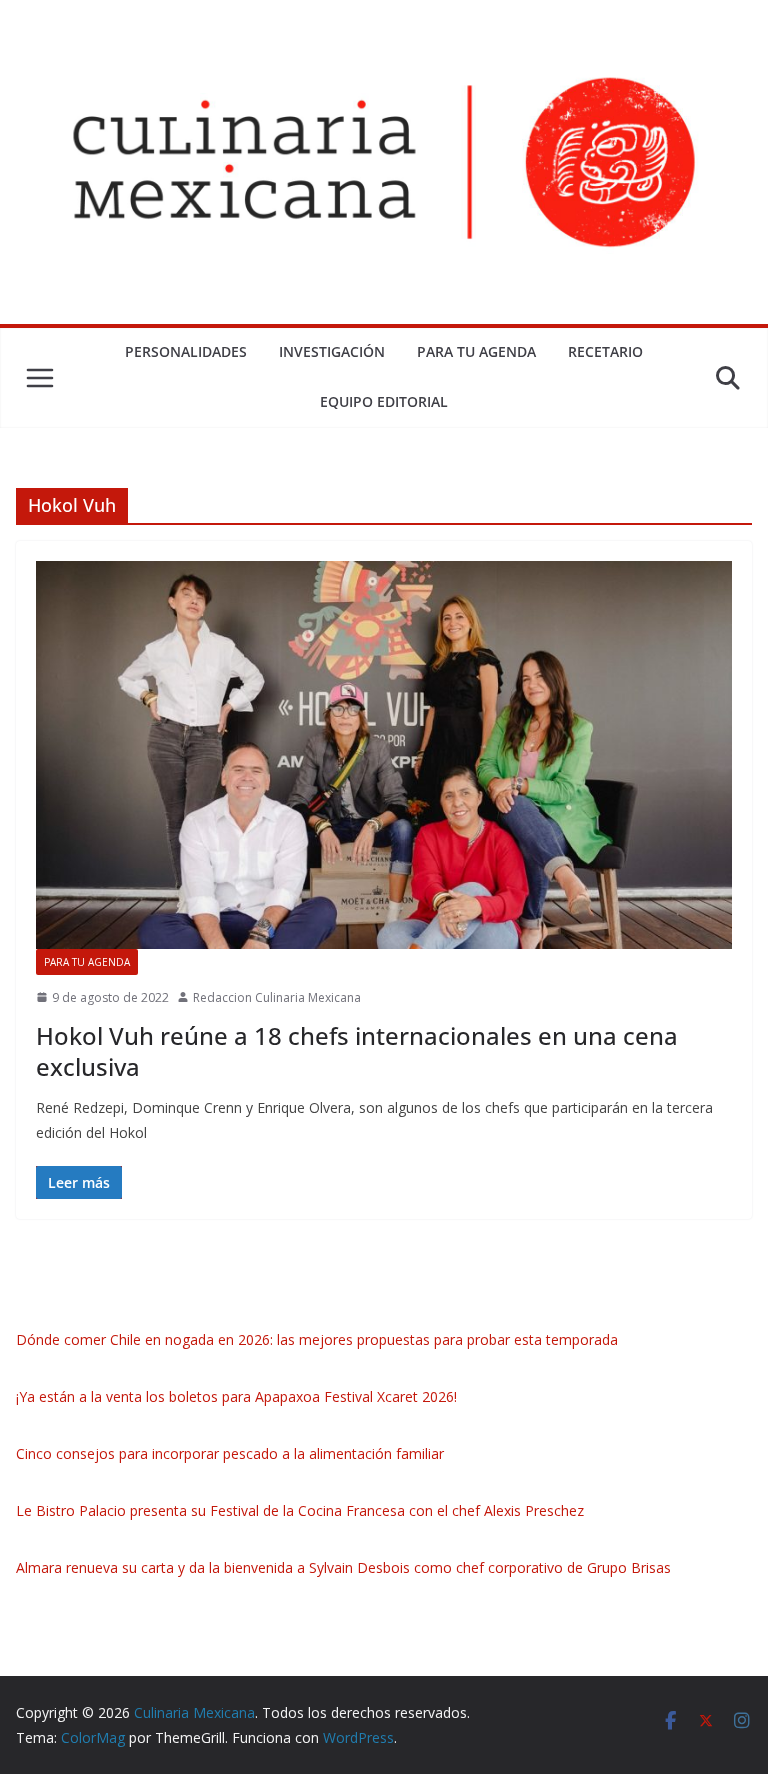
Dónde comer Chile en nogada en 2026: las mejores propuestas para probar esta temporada (317, 1339)
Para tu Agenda (476, 351)
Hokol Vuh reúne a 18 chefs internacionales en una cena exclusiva (357, 1051)
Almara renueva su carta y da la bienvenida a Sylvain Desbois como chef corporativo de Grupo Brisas (343, 1567)
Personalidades (186, 351)
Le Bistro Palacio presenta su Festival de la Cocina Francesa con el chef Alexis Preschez (300, 1510)
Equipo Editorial (384, 401)
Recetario (605, 351)
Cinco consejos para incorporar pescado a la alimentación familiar (230, 1453)
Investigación (332, 351)
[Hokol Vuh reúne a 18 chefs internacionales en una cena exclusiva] (384, 754)
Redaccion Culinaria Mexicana (277, 997)
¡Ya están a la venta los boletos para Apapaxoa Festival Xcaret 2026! (236, 1396)
